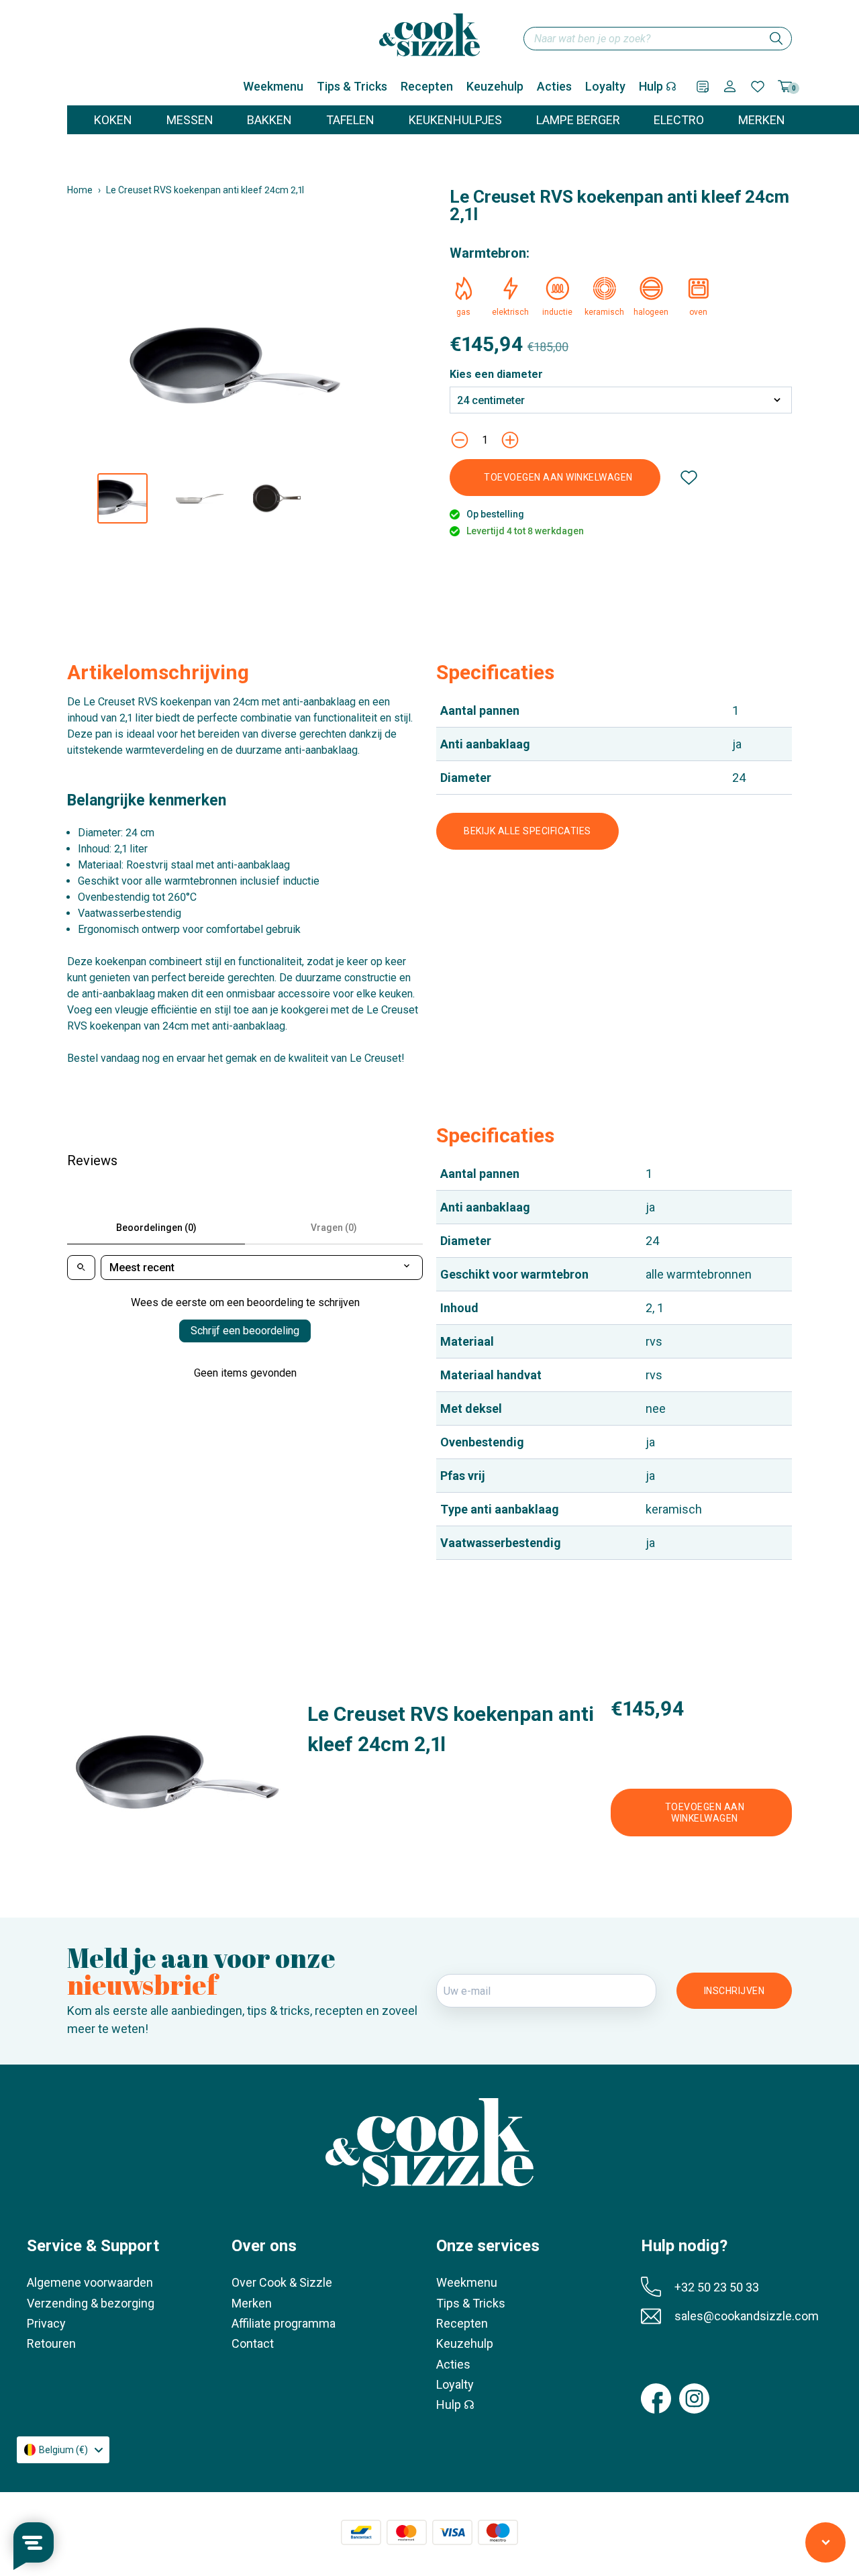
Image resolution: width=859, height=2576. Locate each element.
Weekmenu (273, 86)
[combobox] (658, 39)
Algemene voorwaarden (90, 2282)
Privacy (46, 2323)
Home (80, 190)
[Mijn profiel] (730, 86)
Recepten (427, 86)
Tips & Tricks (352, 86)
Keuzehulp (495, 86)
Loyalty (605, 86)
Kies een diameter (496, 375)
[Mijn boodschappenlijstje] (703, 87)
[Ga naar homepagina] (429, 35)
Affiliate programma (284, 2323)
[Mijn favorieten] (758, 87)
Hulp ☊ (658, 86)
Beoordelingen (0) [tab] (156, 1228)
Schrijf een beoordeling (245, 1331)
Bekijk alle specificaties (527, 831)
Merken (252, 2303)
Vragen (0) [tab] (334, 1228)
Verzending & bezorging (91, 2303)
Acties (554, 86)
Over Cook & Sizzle (282, 2282)
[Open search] (81, 1268)
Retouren (51, 2343)
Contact (253, 2343)
